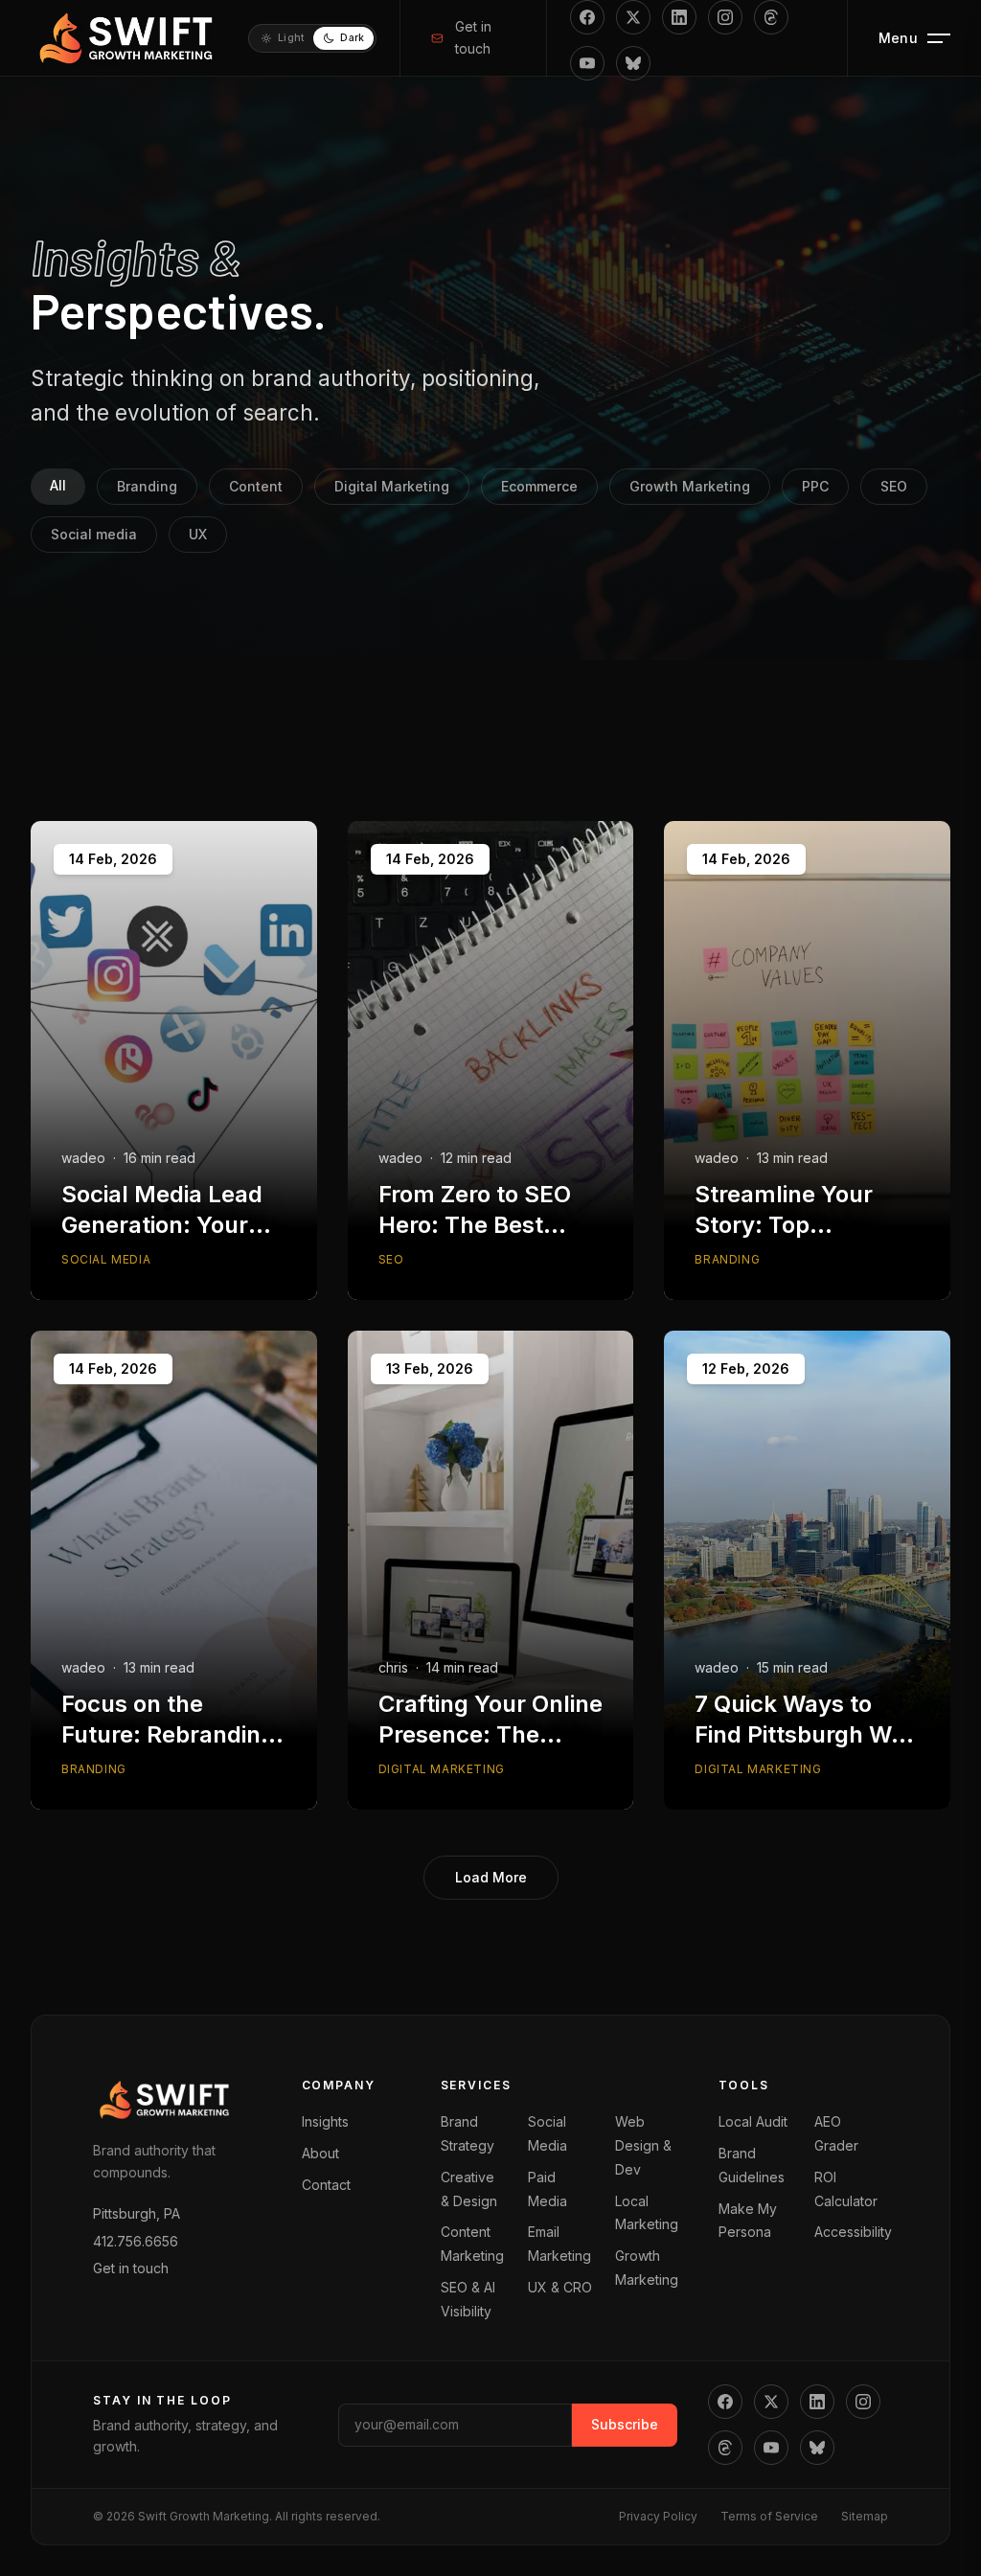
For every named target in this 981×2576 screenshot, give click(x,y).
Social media (94, 534)
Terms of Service (769, 2516)
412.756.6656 (136, 2241)
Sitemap (865, 2516)
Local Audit (753, 2121)
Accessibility (853, 2232)
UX (198, 534)
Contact (326, 2185)
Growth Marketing (690, 486)
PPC (815, 486)
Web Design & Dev (643, 2145)
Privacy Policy (658, 2516)
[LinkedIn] (679, 17)
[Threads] (771, 17)
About (320, 2153)
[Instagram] (725, 17)
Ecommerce (539, 486)
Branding (147, 486)
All (58, 485)
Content (256, 486)
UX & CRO (560, 2287)
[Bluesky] (633, 63)
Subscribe (625, 2424)
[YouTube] (587, 63)
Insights (325, 2121)
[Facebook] (587, 17)
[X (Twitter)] (633, 17)
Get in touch (473, 37)
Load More (491, 1877)
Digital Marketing (392, 486)
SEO (894, 486)
